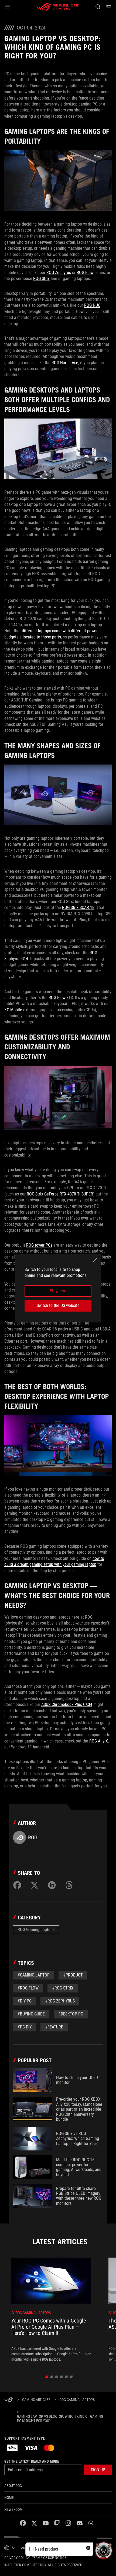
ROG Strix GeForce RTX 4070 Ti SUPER (60, 1194)
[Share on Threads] (69, 1885)
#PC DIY (25, 2027)
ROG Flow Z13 (61, 998)
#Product (73, 1975)
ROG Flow (85, 273)
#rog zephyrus (60, 2001)
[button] (8, 7)
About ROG (13, 2486)
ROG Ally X (99, 1741)
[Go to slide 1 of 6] (47, 2377)
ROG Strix (41, 279)
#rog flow (28, 1988)
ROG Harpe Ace (65, 363)
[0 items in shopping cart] (108, 7)
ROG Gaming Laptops (36, 1930)
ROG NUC (92, 305)
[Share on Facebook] (17, 1885)
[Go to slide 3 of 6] (57, 2377)
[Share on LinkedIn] (52, 1885)
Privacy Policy (17, 2558)
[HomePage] (9, 2400)
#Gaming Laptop (34, 1975)
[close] (95, 1260)
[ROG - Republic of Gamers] (58, 7)
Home (9, 2498)
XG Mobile (13, 1010)
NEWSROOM (13, 2509)
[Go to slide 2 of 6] (52, 2377)
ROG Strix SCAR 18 (78, 907)
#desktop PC (71, 2014)
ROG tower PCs (39, 1245)
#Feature (54, 2027)
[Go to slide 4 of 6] (62, 2377)
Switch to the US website (58, 1305)
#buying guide (31, 2014)
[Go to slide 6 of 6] (71, 2377)
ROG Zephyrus (59, 273)
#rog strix (63, 1988)
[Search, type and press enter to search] (98, 7)
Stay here (58, 1291)
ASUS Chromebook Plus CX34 (67, 1704)
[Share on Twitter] (35, 1885)
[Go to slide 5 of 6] (66, 2377)
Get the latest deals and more (32, 2461)
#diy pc (25, 2001)
